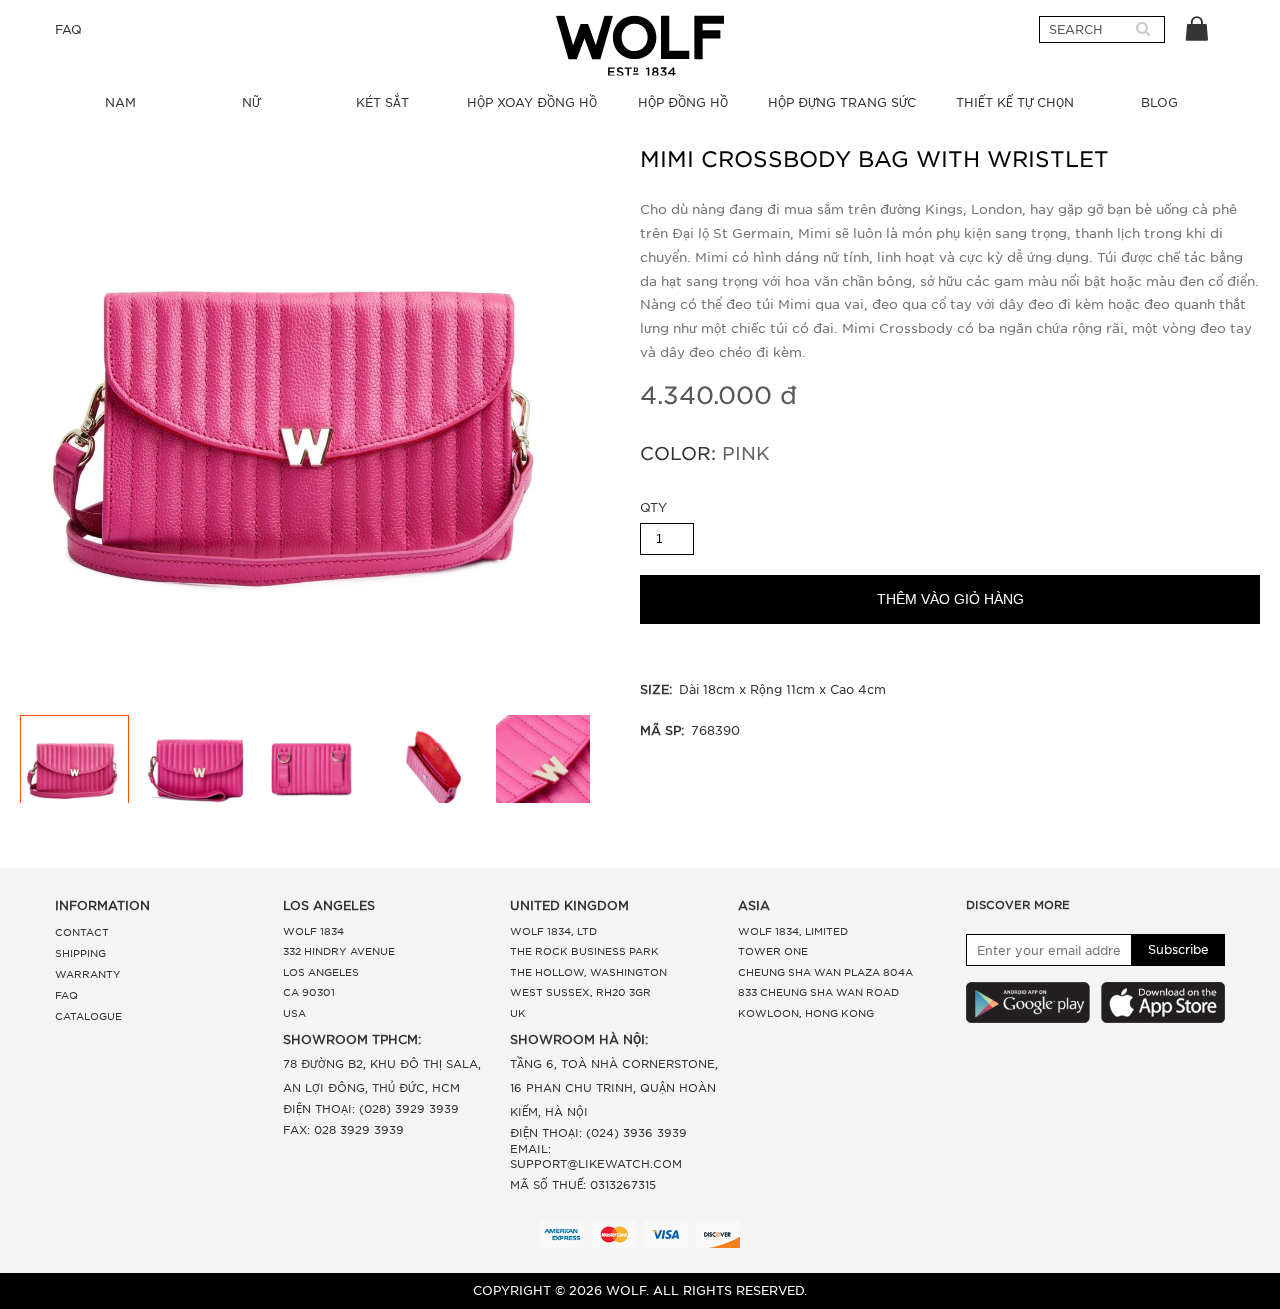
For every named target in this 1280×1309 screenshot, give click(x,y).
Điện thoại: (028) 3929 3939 (371, 1109)
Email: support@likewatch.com (596, 1156)
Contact (82, 932)
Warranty (88, 974)
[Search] (1143, 30)
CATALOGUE (88, 1016)
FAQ (68, 29)
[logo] (640, 45)
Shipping (80, 953)
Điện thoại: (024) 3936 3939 (598, 1133)
